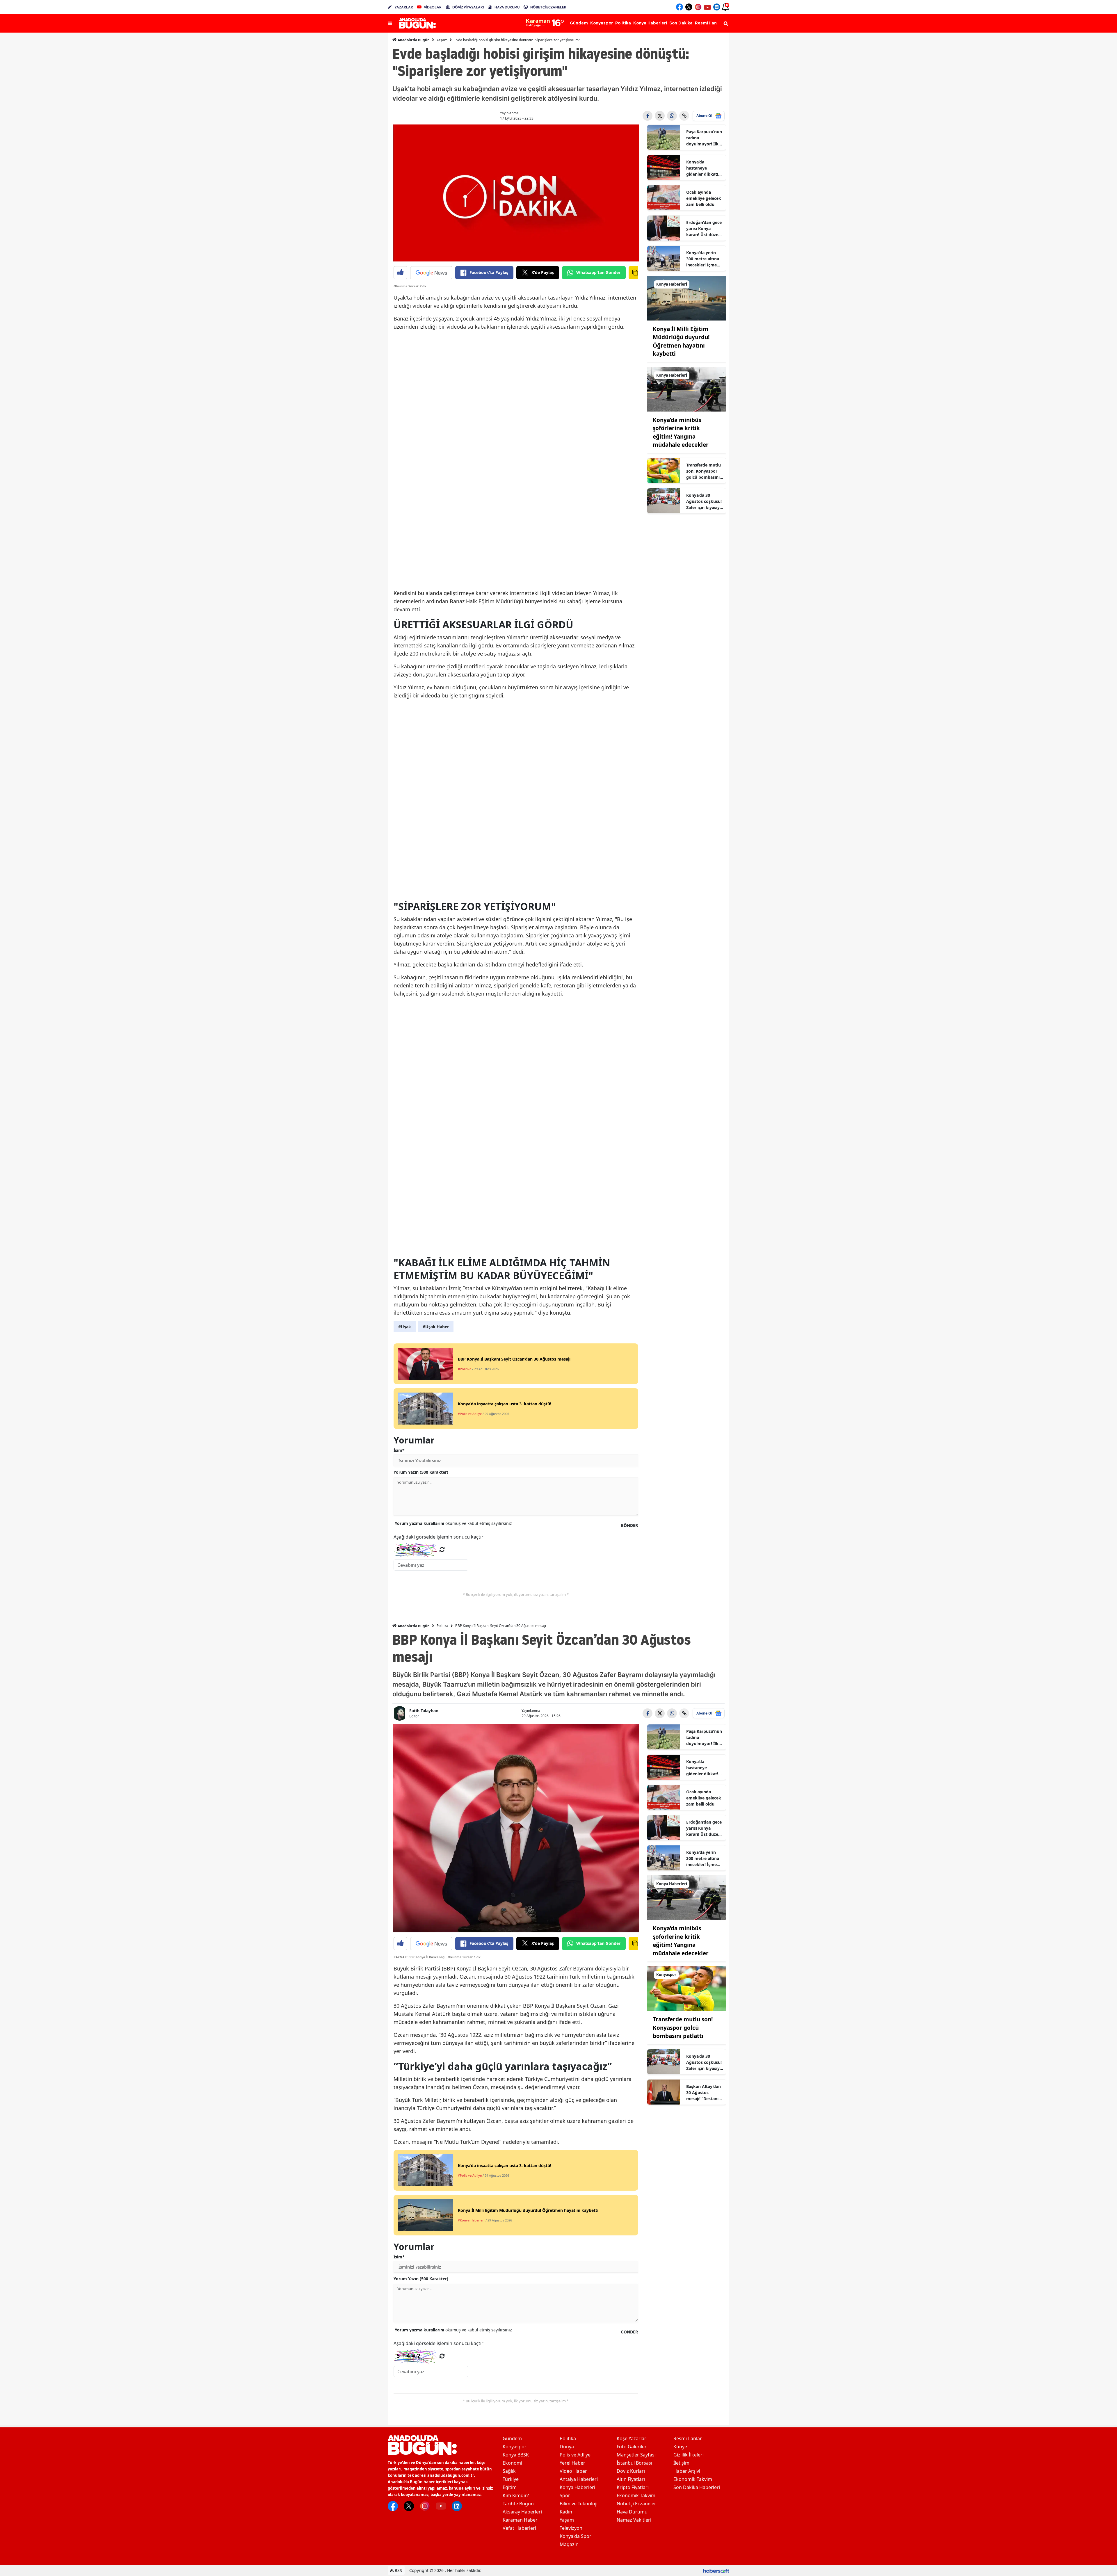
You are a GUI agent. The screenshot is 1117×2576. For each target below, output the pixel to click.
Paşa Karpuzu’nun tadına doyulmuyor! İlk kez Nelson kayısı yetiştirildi (704, 138)
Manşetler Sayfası (636, 2455)
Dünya (567, 2447)
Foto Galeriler (632, 2447)
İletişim (681, 2463)
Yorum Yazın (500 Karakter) (421, 1472)
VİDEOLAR (433, 7)
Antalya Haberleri (579, 2479)
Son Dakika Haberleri (697, 2487)
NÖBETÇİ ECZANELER (548, 7)
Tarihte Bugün (518, 2504)
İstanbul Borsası (634, 2463)
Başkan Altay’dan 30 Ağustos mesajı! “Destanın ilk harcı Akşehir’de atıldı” (704, 2093)
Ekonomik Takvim (636, 2495)
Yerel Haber (572, 2463)
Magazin (569, 2544)
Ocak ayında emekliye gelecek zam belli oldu (704, 198)
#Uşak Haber (436, 1327)
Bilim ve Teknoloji (579, 2504)
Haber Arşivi (687, 2471)
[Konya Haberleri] (687, 298)
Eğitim (510, 2487)
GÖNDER (629, 1525)
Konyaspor (515, 2447)
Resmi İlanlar (688, 2438)
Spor (565, 2495)
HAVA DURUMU (507, 7)
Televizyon (571, 2528)
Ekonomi (512, 2463)
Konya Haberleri (577, 2487)
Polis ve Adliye (575, 2455)
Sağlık (509, 2471)
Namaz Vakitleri (634, 2520)
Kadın (566, 2512)
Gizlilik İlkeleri (689, 2455)
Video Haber (573, 2471)
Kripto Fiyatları (633, 2487)
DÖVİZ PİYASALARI (468, 7)
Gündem (512, 2438)
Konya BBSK (516, 2455)
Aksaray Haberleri (522, 2512)
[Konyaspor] (687, 1988)
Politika (442, 1626)
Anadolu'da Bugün (413, 40)
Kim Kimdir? (516, 2495)
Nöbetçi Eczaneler (636, 2504)
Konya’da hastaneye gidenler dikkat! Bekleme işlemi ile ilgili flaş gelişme (704, 168)
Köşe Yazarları (632, 2438)
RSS (398, 2570)
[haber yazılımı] (716, 2570)
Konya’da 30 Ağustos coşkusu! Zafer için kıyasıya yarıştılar (704, 501)
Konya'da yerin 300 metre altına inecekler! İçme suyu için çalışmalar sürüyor (703, 259)
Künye (680, 2447)
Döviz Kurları (631, 2471)
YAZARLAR (404, 7)
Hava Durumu (632, 2512)
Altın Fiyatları (631, 2479)
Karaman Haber (520, 2520)
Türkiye (511, 2479)
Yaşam (442, 40)
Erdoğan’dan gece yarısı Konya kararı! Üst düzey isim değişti (704, 229)
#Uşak (405, 1327)
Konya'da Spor (576, 2536)
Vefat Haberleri (519, 2528)
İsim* (399, 1450)
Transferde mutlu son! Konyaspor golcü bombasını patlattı (704, 471)
